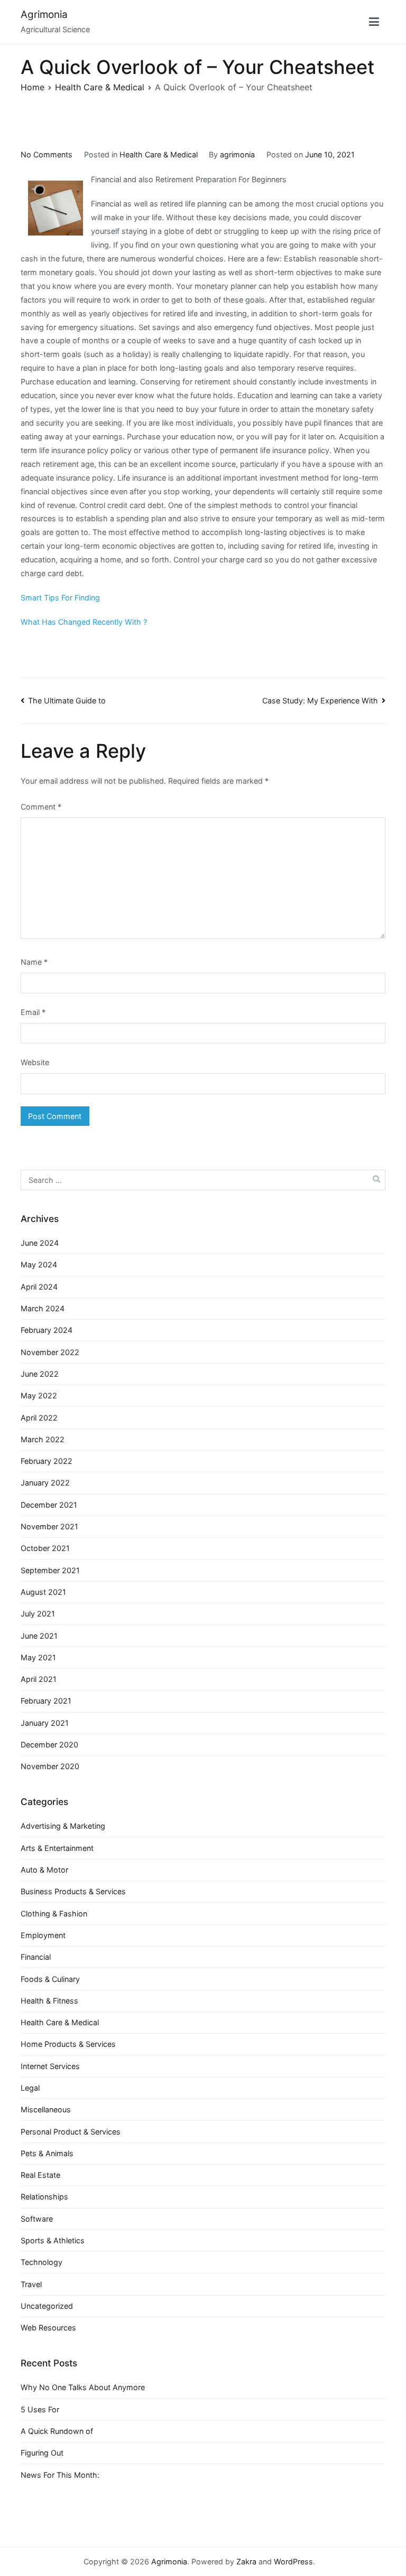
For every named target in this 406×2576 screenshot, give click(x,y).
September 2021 (50, 1570)
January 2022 (45, 1483)
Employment (43, 1935)
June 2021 (39, 1636)
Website (35, 1062)
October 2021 (45, 1548)
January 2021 (45, 1723)
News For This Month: (60, 2475)
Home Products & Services (68, 2044)
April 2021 (39, 1679)
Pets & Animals (47, 2153)
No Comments (47, 154)
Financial (36, 1957)
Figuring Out (42, 2453)
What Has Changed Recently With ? (84, 622)
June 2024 (40, 1243)
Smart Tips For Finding (60, 598)
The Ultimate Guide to (67, 701)
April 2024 (39, 1287)
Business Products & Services (73, 1891)
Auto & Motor (44, 1870)
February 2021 (46, 1701)
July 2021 (38, 1614)
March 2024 (43, 1308)
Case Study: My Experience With (320, 701)
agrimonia (237, 154)
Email (33, 1012)
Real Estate (40, 2175)
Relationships (44, 2197)
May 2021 (38, 1657)
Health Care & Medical (159, 154)
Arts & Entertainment (57, 1848)
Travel (31, 2284)
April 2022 (39, 1418)
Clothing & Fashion (54, 1914)
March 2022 (43, 1439)
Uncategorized (47, 2306)
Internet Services (50, 2066)
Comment (41, 807)
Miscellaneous (46, 2109)
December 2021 (49, 1505)
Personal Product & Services (71, 2132)
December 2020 (49, 1745)
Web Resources (48, 2328)
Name (34, 962)
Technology (41, 2262)
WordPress (293, 2561)
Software (37, 2219)
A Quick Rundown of (57, 2431)
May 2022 (39, 1395)
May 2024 (39, 1265)
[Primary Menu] (374, 22)
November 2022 (50, 1352)
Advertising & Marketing (63, 1826)
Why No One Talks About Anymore (83, 2387)
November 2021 (49, 1526)
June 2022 (40, 1374)
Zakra (246, 2561)
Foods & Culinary (50, 1979)
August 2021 (43, 1592)
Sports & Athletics (53, 2240)
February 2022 (47, 1461)
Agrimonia (44, 15)
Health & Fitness (49, 2001)
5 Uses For (40, 2409)
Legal (30, 2088)
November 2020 (50, 1766)
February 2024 (47, 1330)
